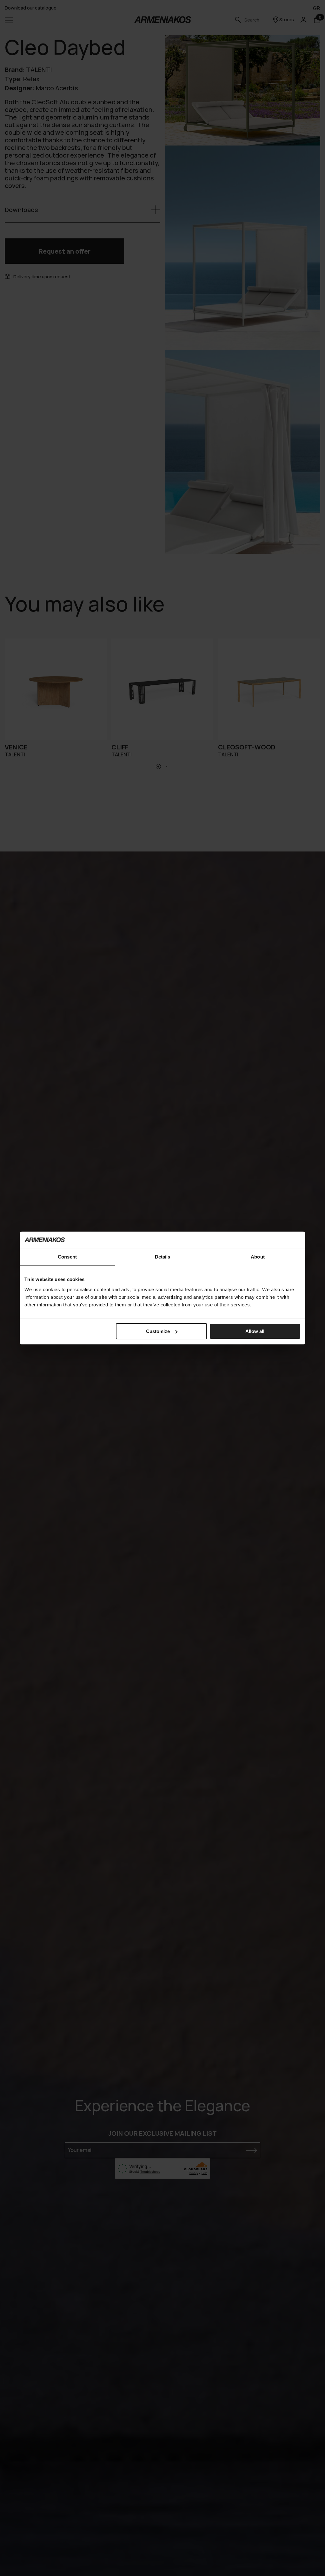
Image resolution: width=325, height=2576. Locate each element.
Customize (158, 1331)
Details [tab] (163, 1257)
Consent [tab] (67, 1257)
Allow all (255, 1331)
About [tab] (258, 1257)
